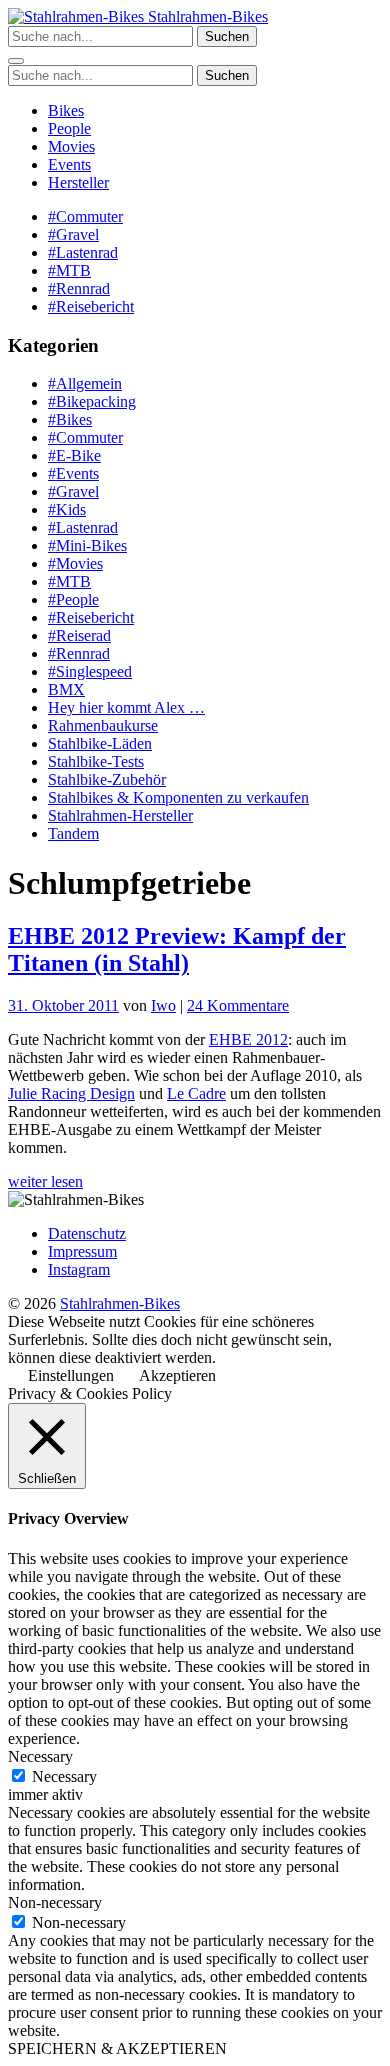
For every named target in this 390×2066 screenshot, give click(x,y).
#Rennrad (79, 288)
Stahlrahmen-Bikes (206, 16)
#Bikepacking (92, 401)
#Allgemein (85, 383)
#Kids (67, 509)
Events (69, 164)
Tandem (73, 833)
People (69, 128)
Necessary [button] (40, 1756)
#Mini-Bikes (87, 545)
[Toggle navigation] (16, 61)
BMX (66, 689)
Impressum (82, 1251)
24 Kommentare (238, 1005)
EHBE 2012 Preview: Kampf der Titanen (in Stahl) (177, 949)
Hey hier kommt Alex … (126, 707)
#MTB (69, 270)
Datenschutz (87, 1233)
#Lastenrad (83, 252)
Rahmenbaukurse (103, 725)
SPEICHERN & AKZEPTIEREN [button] (117, 2048)
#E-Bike (74, 455)
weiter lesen (45, 1181)
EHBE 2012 (248, 1039)
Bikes (66, 110)
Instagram (79, 1269)
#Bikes (70, 419)
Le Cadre (196, 1093)
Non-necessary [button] (55, 1902)
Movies (71, 146)
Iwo (163, 1005)
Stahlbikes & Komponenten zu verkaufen (178, 797)
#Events (73, 473)
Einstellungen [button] (71, 1375)
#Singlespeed (90, 671)
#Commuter (85, 216)
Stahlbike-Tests (96, 761)
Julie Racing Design (71, 1093)
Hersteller (78, 182)
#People (73, 599)
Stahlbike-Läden (100, 743)
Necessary (64, 1776)
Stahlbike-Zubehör (107, 779)
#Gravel (73, 234)
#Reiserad (79, 635)
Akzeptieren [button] (177, 1375)
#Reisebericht (91, 306)
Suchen (227, 36)
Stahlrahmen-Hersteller (120, 815)
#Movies (75, 563)
